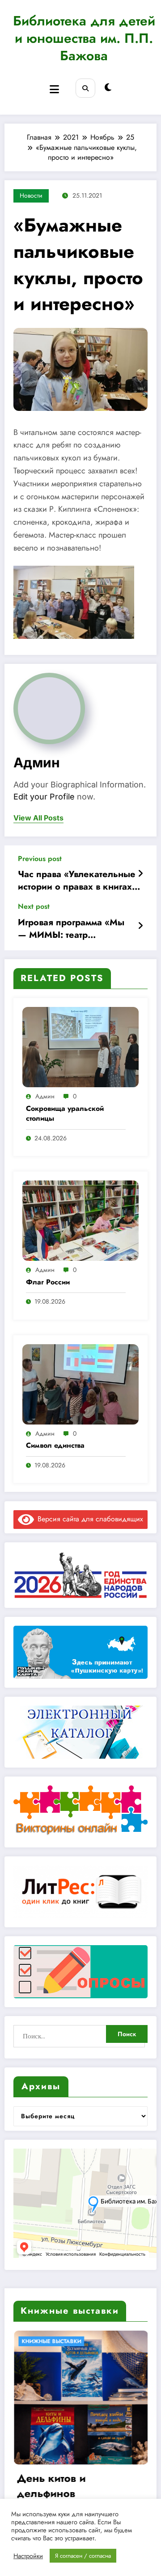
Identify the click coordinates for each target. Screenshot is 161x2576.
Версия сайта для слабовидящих (89, 1519)
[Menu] (54, 89)
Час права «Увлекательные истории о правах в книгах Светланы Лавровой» (77, 881)
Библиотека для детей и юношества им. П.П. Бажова (84, 38)
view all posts (38, 818)
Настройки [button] (28, 2556)
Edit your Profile (44, 797)
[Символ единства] (80, 1384)
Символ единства (55, 1445)
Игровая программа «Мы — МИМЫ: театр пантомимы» (71, 929)
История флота (62, 2478)
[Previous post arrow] (140, 874)
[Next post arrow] (140, 926)
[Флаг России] (80, 1220)
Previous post (40, 859)
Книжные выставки (59, 2341)
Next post (34, 906)
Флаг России (48, 1282)
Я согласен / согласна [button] (83, 2556)
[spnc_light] (108, 88)
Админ (37, 762)
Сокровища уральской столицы (65, 1114)
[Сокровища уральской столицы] (80, 1046)
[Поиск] (85, 88)
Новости (31, 195)
